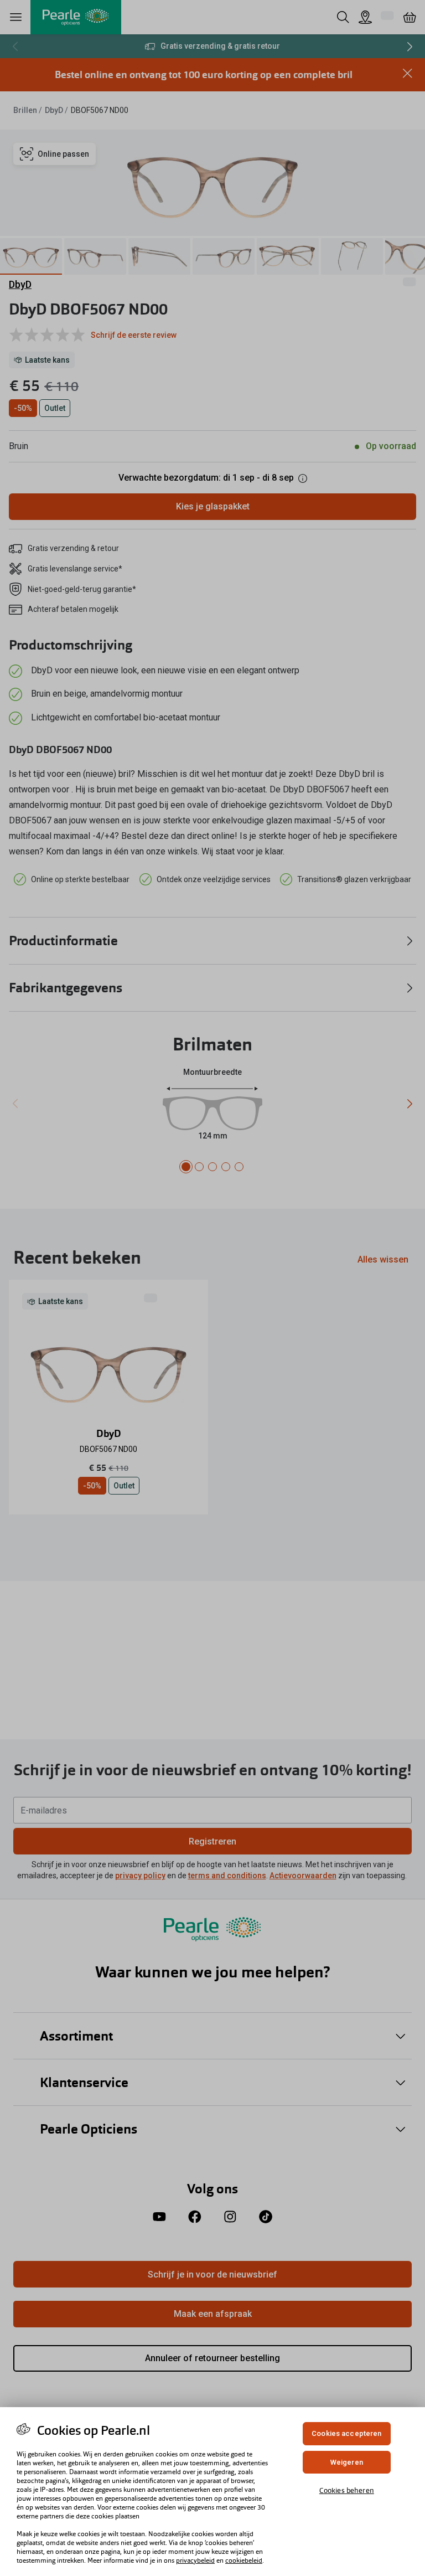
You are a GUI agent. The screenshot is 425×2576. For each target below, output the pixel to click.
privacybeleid (195, 2560)
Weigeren (347, 2462)
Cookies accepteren (346, 2433)
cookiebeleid (244, 2560)
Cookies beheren (347, 2490)
